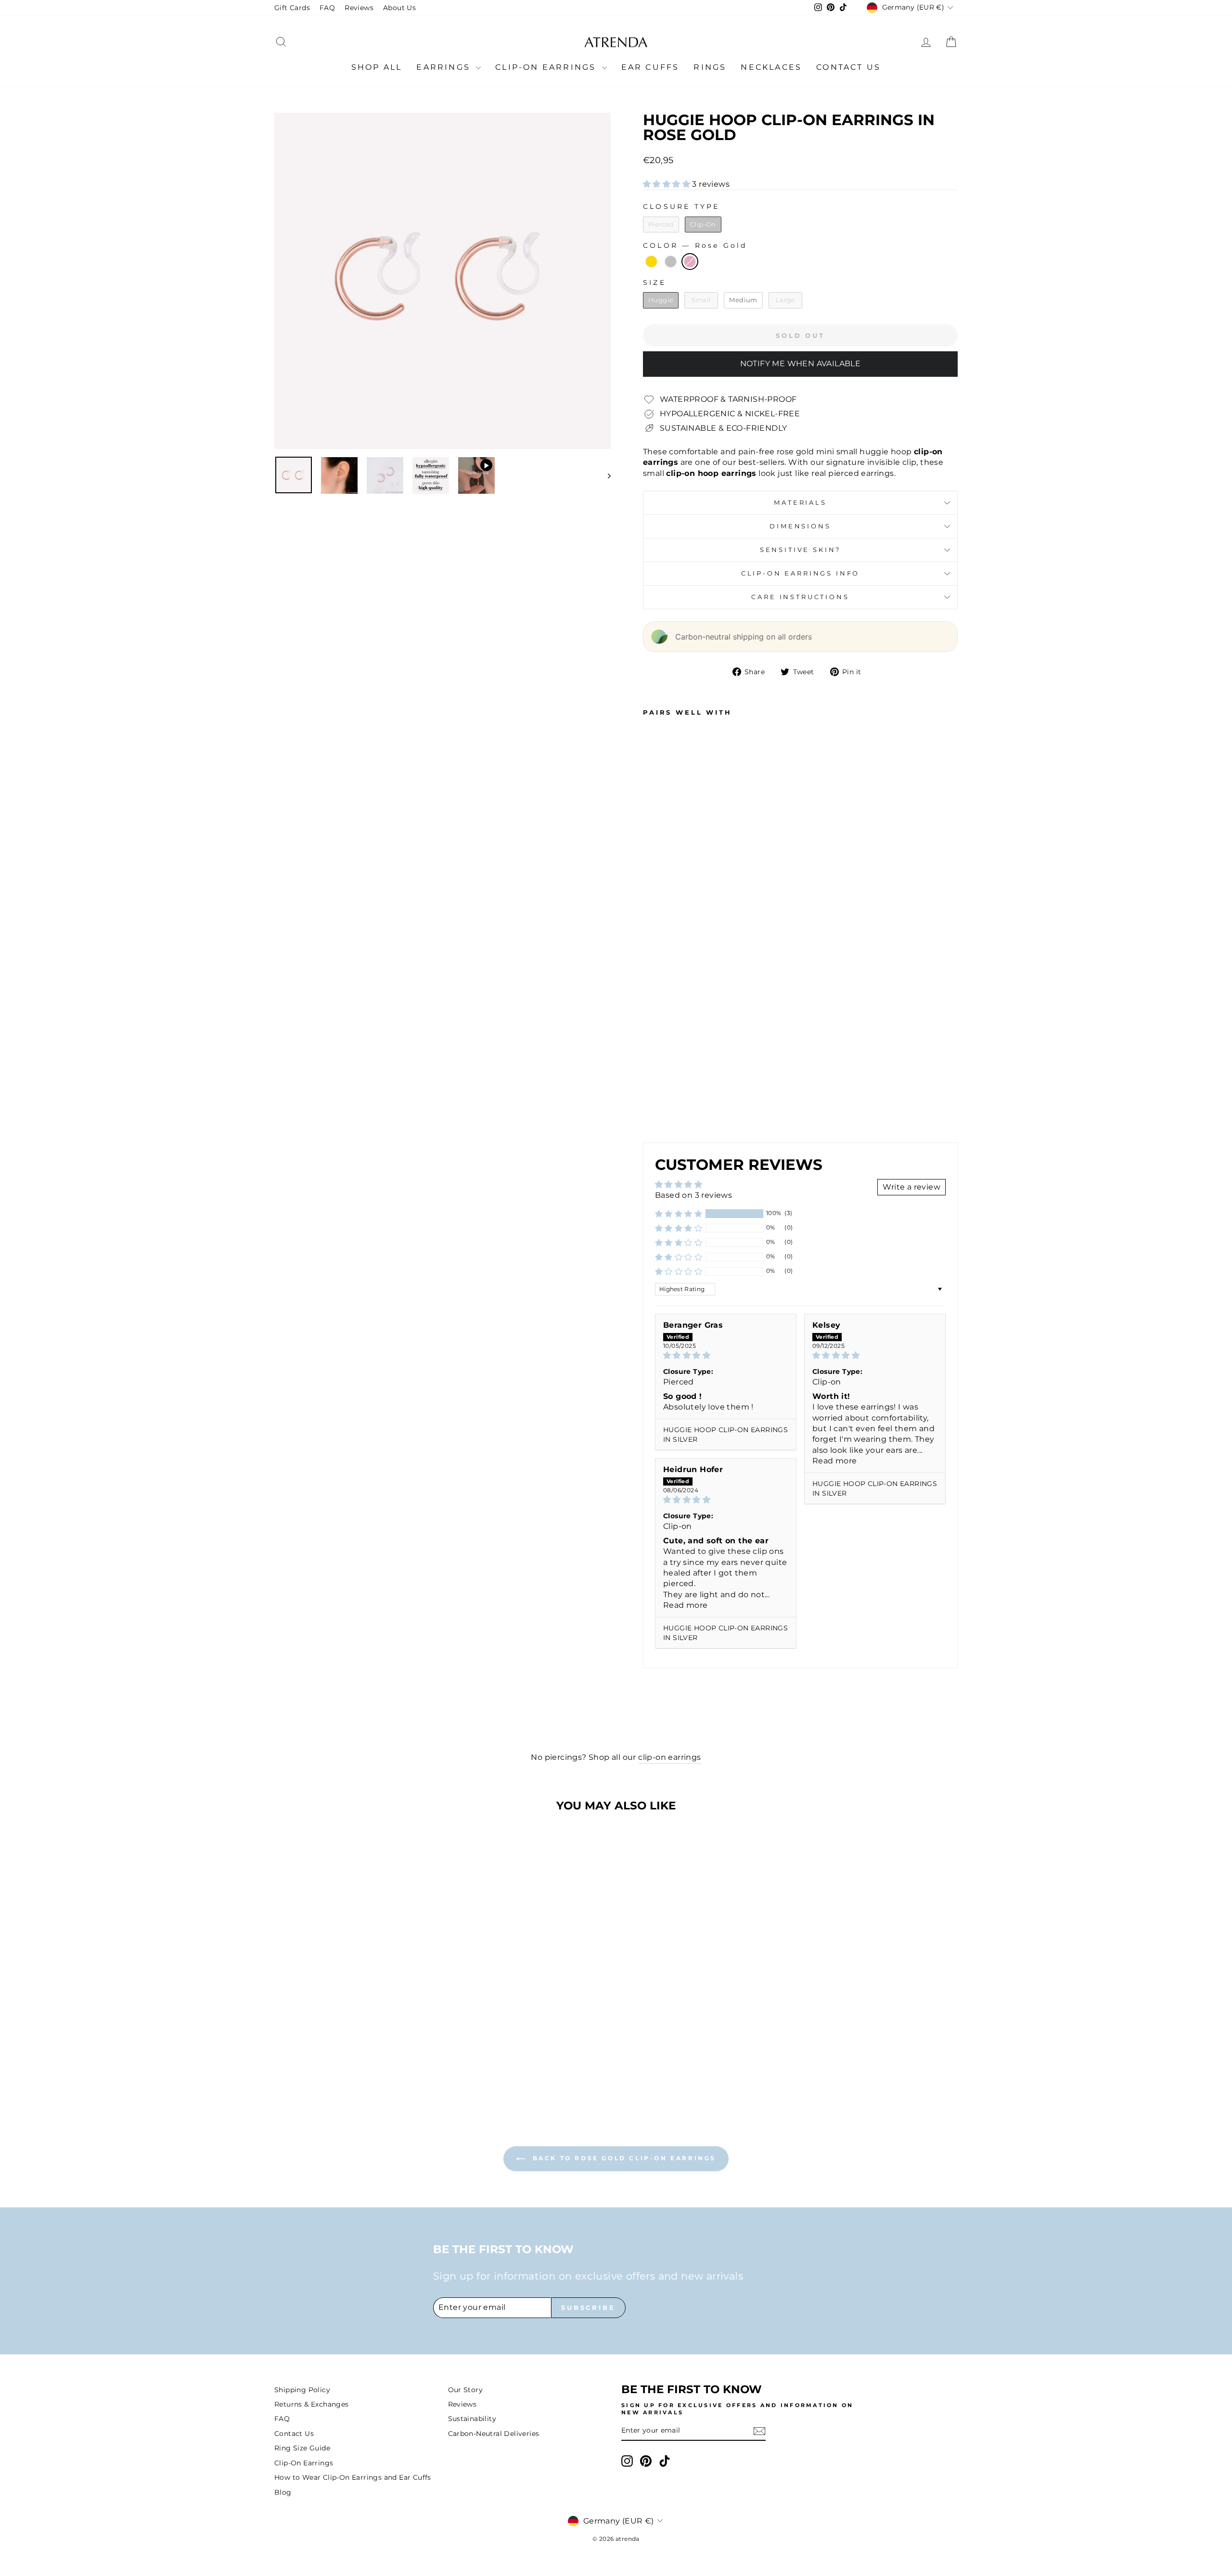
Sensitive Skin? (801, 550)
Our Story (466, 2390)
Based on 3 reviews (693, 1195)
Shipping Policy (302, 2390)
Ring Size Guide (302, 2448)
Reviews (359, 8)
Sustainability (472, 2419)
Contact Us (848, 67)
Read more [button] (835, 1461)
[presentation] (692, 1057)
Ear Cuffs (650, 67)
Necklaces (771, 67)
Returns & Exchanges (312, 2404)
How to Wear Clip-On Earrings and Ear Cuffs (353, 2477)
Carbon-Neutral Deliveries (494, 2434)
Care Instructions (800, 597)
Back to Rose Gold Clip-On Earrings (623, 2158)
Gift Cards (292, 8)
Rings (710, 67)
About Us (399, 8)
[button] (667, 184)
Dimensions (800, 526)
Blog (283, 2492)
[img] (726, 1355)
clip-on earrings (669, 1757)
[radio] (661, 225)
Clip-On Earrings (547, 67)
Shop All (377, 67)
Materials (800, 503)
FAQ (327, 8)
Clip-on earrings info (801, 573)
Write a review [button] (911, 1187)
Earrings (445, 67)
